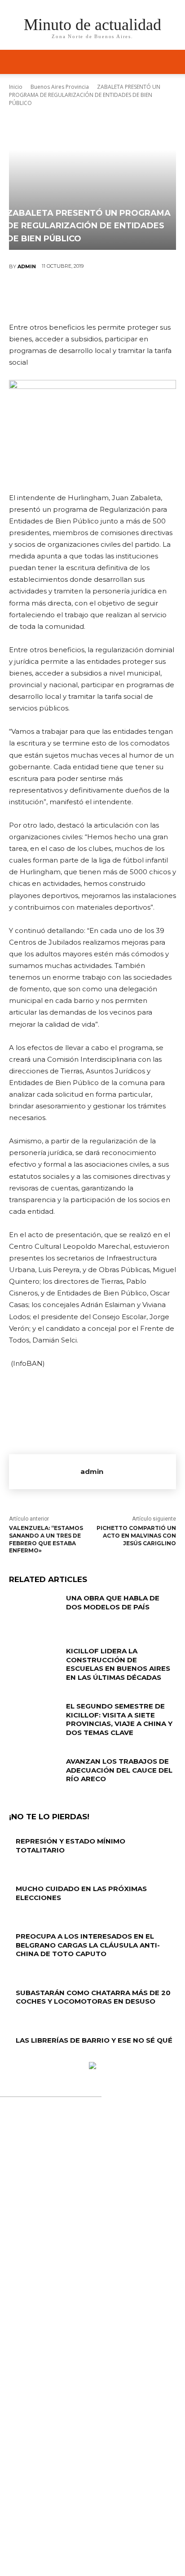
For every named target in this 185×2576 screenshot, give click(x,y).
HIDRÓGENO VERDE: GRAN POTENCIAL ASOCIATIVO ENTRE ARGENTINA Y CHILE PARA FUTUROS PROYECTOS (92, 2291)
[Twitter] (65, 296)
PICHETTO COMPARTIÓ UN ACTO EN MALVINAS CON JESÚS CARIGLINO (136, 1536)
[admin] (45, 1472)
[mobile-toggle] (15, 62)
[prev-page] (11, 2057)
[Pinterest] (92, 296)
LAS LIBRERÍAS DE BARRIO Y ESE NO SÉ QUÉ (94, 2040)
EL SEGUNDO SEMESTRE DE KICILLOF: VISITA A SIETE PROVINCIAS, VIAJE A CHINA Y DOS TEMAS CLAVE (119, 1719)
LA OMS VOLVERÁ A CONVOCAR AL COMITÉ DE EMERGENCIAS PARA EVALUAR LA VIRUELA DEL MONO (95, 2339)
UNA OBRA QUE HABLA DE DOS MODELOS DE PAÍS (113, 1602)
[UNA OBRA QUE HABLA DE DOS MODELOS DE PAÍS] (34, 1611)
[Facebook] (38, 296)
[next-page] (16, 2057)
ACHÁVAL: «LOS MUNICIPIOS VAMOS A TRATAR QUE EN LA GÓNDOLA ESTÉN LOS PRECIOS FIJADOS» (96, 2387)
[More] (146, 296)
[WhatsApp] (119, 296)
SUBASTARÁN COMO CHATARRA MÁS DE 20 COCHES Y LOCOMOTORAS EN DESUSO (93, 1997)
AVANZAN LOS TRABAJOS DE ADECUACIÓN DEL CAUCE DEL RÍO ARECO (119, 1770)
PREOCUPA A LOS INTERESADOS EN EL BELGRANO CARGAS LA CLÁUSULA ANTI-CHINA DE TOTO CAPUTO (88, 1945)
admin (27, 266)
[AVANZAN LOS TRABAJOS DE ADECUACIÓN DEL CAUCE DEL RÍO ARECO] (34, 1774)
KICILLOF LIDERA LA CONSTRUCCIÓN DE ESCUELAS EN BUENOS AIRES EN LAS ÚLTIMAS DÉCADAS (118, 1664)
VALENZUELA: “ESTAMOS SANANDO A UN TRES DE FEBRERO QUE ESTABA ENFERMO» (46, 1539)
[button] (172, 62)
